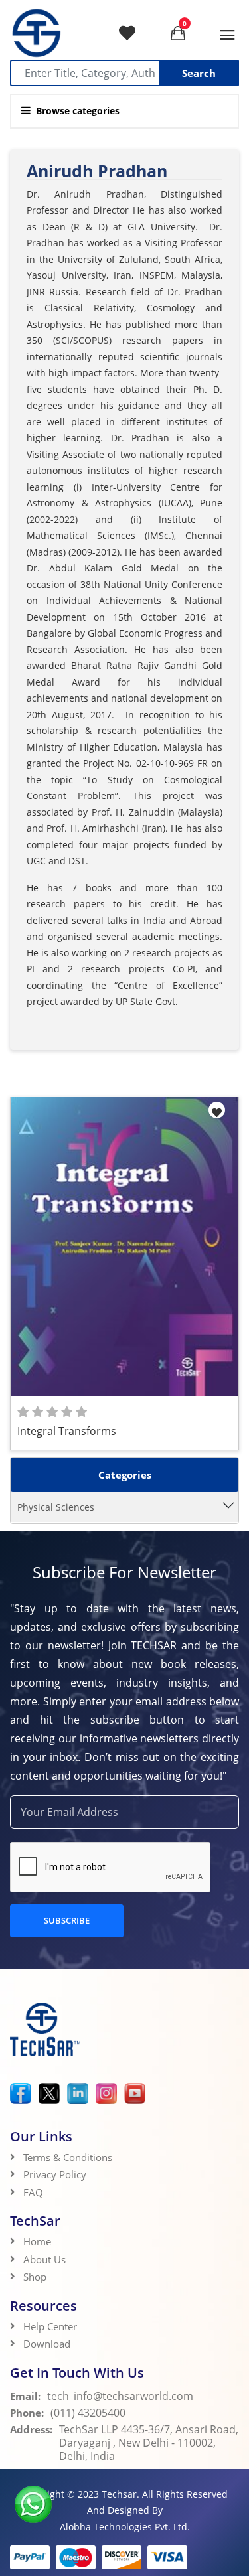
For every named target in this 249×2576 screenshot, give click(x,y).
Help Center (50, 2326)
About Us (44, 2259)
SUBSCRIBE (67, 1920)
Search (199, 73)
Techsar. (121, 2494)
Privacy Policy (55, 2174)
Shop (35, 2277)
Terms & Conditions (68, 2157)
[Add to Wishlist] (217, 1110)
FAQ (33, 2192)
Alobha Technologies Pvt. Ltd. (125, 2527)
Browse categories (78, 111)
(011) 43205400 (88, 2413)
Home (37, 2241)
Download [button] (48, 2344)
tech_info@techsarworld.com (120, 2396)
